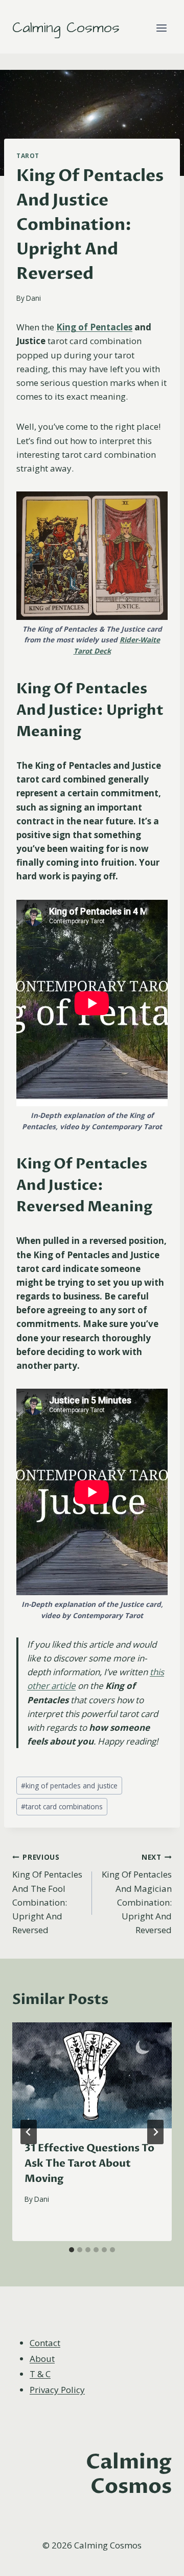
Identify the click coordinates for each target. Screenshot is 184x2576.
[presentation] (92, 2075)
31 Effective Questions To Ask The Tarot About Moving (89, 2163)
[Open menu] (161, 28)
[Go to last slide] (29, 2132)
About (42, 2359)
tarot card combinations (62, 1806)
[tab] (72, 2250)
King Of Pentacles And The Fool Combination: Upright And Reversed (47, 1894)
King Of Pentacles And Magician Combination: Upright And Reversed (137, 1894)
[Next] (155, 2132)
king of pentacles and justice (69, 1786)
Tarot (28, 155)
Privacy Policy (57, 2390)
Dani (33, 298)
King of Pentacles (94, 327)
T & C (40, 2374)
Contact (45, 2343)
